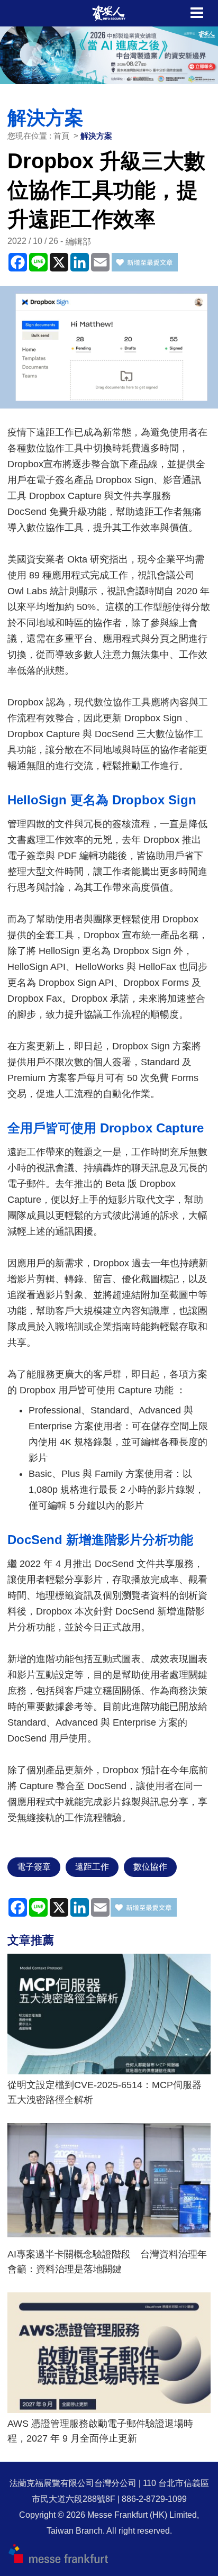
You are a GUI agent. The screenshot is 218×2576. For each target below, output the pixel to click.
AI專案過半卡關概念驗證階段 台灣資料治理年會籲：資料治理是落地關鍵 (107, 2262)
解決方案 (96, 136)
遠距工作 (92, 1867)
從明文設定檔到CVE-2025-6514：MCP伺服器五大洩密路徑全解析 (105, 2092)
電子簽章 (34, 1867)
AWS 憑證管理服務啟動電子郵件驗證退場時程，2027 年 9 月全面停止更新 (100, 2431)
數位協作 (150, 1867)
